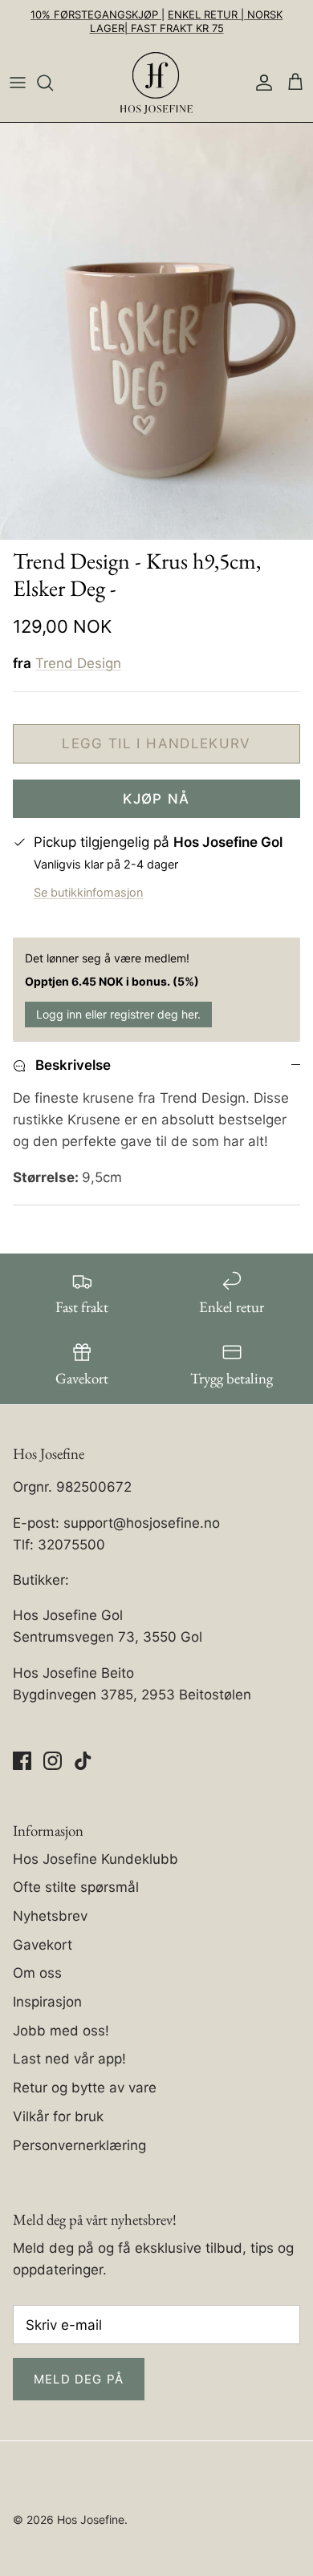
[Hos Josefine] (156, 83)
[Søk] (53, 83)
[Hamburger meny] (18, 83)
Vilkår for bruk (58, 2116)
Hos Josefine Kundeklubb (96, 1859)
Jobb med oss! (61, 2031)
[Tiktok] (83, 1761)
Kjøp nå (156, 799)
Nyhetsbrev (50, 1916)
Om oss (37, 1973)
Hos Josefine (91, 2519)
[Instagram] (53, 1761)
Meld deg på (79, 2379)
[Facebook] (22, 1761)
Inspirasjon (47, 2002)
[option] (156, 331)
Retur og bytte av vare (85, 2088)
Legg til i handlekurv (156, 743)
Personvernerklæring (79, 2145)
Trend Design (78, 663)
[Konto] (260, 83)
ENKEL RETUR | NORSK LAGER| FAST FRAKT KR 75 (187, 21)
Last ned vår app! (69, 2059)
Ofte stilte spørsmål (76, 1887)
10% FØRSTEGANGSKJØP (96, 14)
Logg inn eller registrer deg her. (118, 1014)
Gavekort (43, 1945)
